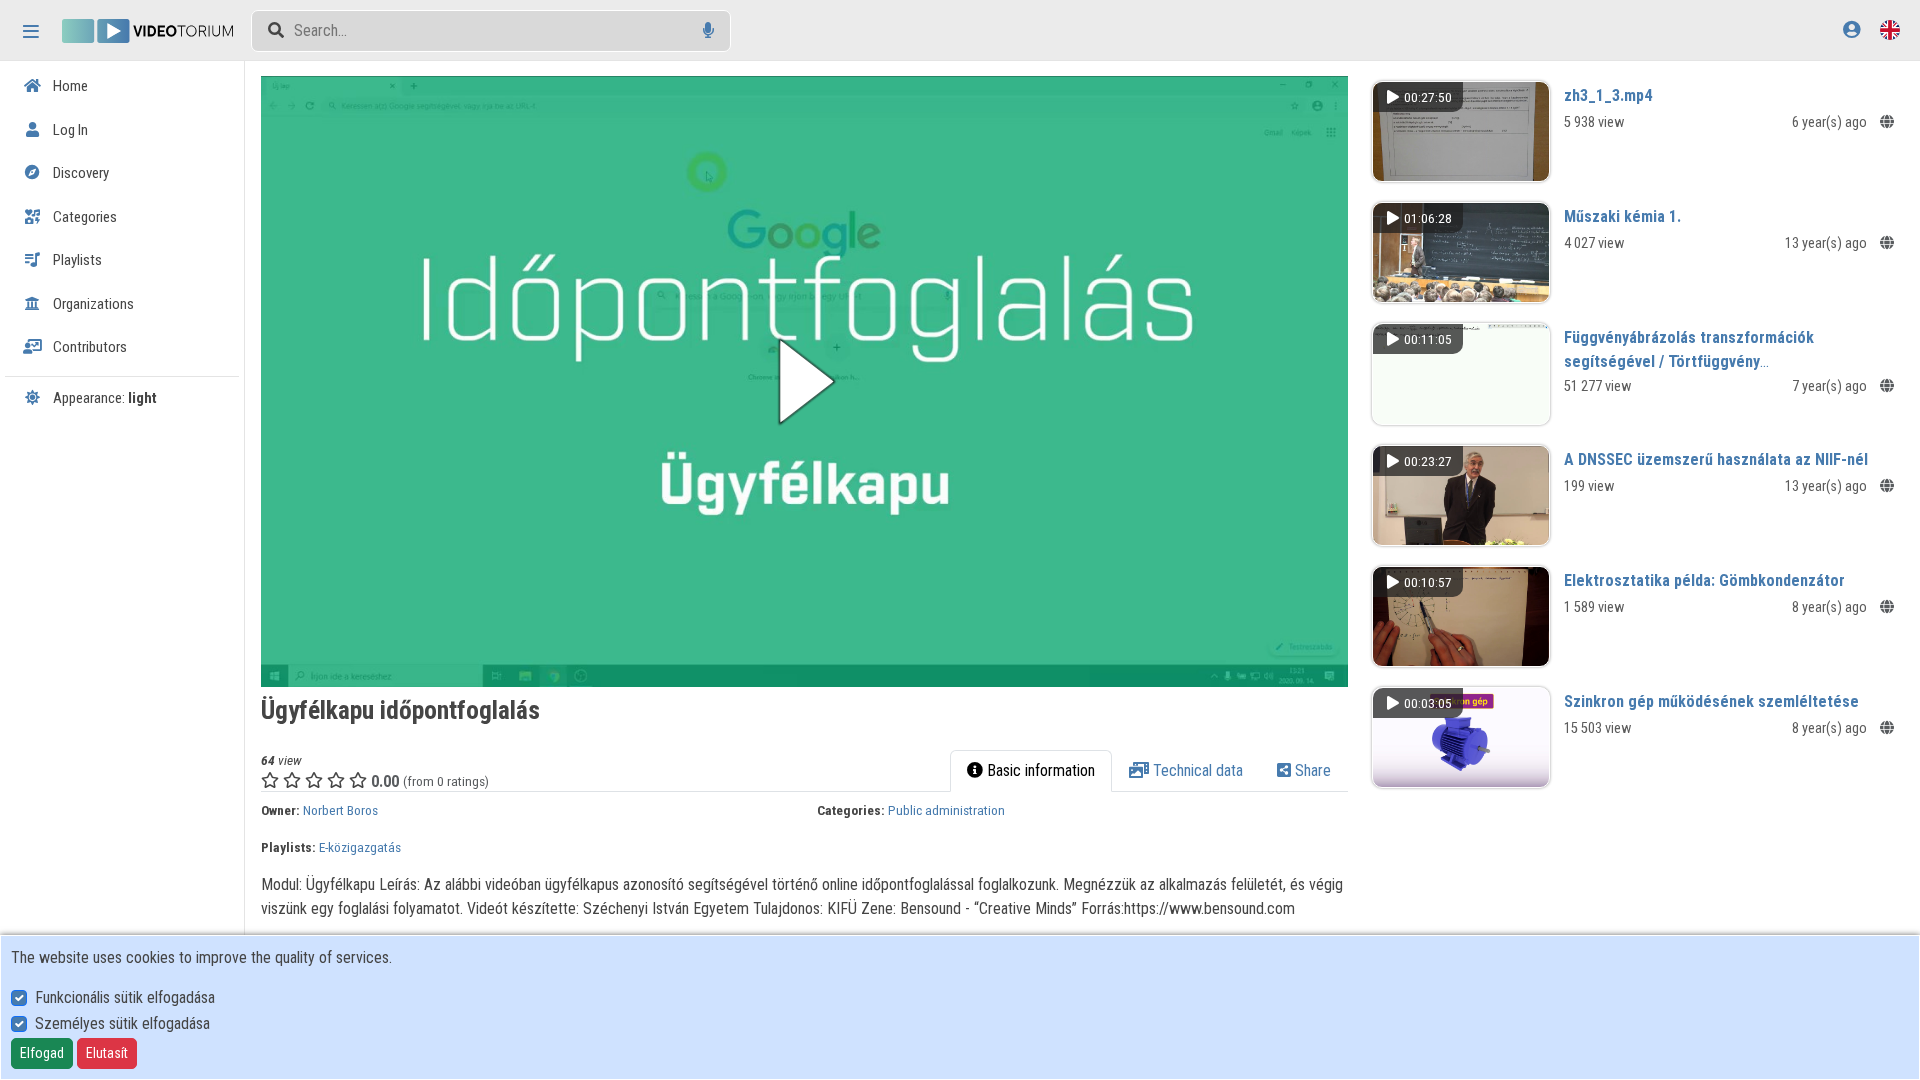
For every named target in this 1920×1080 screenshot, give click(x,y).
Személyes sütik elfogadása (122, 1023)
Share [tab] (1311, 770)
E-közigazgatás (360, 847)
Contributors (88, 347)
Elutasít (107, 1053)
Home (69, 86)
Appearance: (103, 398)
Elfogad (42, 1053)
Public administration (946, 810)
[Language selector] (1890, 29)
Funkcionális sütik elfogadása (125, 997)
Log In (69, 130)
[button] (804, 381)
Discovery (79, 173)
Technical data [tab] (1196, 770)
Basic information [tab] (1039, 770)
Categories (83, 217)
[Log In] (1851, 29)
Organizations (92, 304)
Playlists (76, 260)
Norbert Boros (340, 810)
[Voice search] (708, 30)
